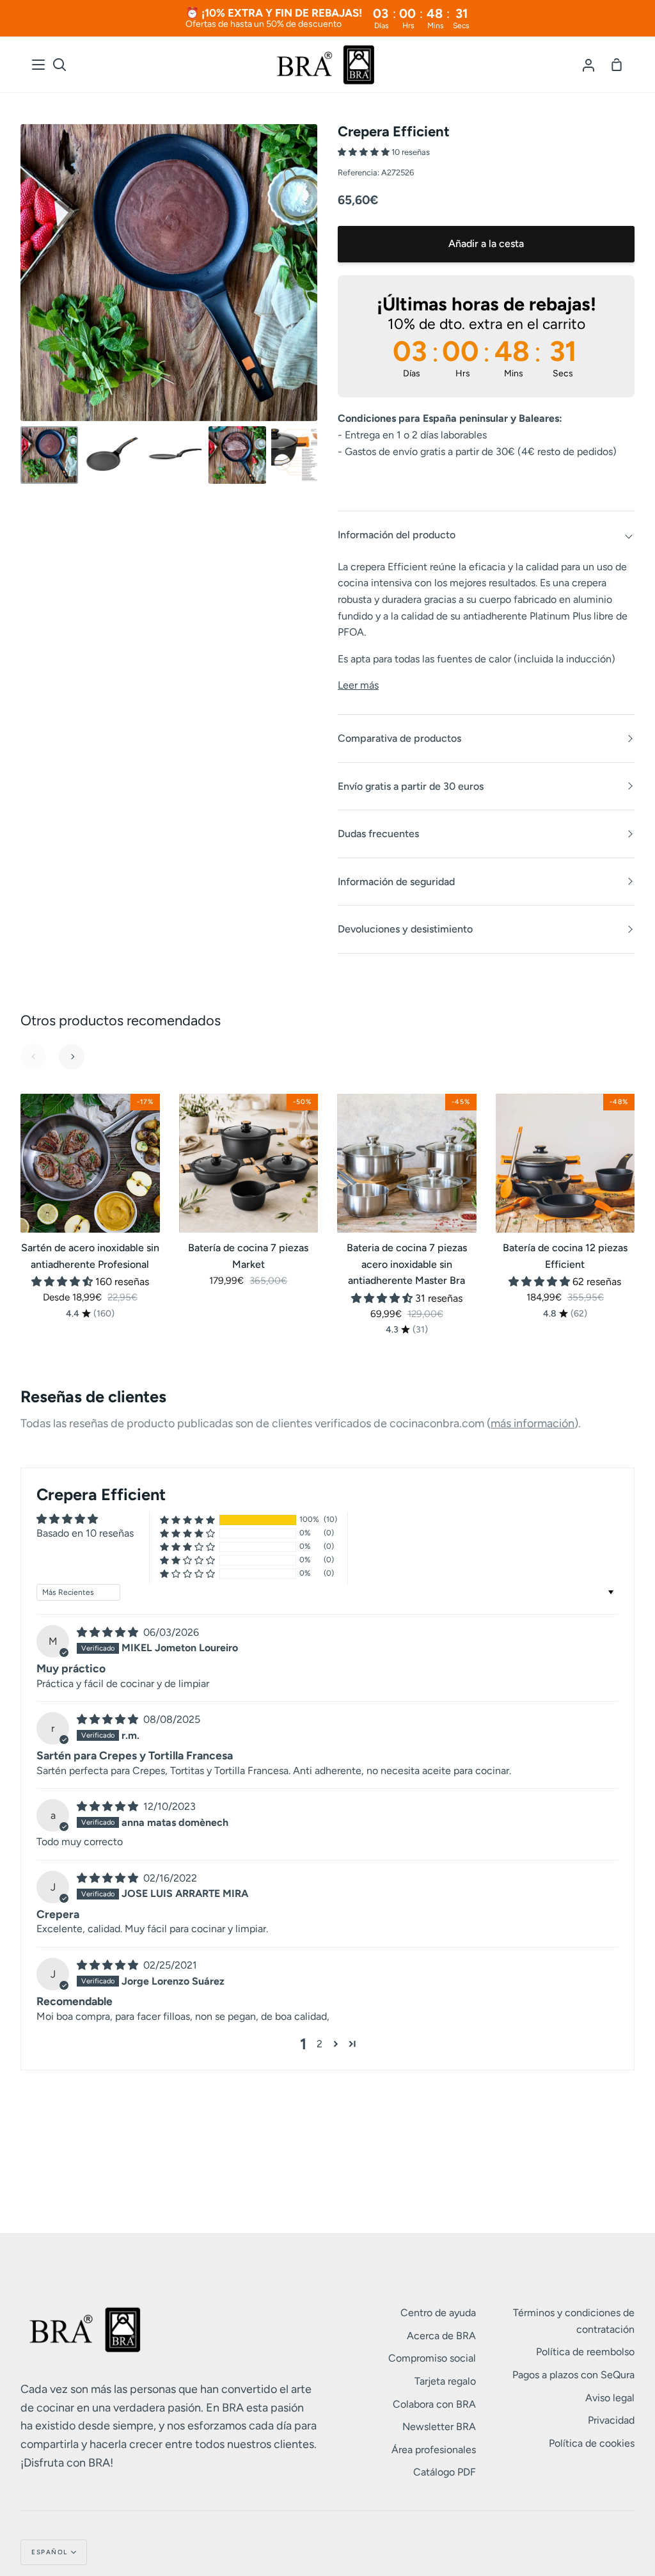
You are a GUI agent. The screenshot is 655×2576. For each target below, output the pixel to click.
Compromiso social (432, 2358)
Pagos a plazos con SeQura (573, 2375)
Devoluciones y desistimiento (405, 929)
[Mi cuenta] (588, 65)
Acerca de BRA (441, 2336)
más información (533, 1423)
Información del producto (397, 535)
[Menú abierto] (39, 65)
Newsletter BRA (439, 2427)
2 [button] (320, 2044)
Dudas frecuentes (378, 834)
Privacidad (611, 2420)
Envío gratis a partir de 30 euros (411, 786)
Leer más (358, 685)
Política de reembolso (585, 2352)
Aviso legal (610, 2398)
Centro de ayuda (438, 2313)
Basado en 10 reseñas (85, 1533)
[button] (365, 152)
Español (50, 2552)
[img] (109, 1632)
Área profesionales (434, 2450)
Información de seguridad (396, 882)
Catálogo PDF (445, 2472)
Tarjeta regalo (445, 2381)
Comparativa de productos (399, 738)
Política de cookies (592, 2443)
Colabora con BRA (434, 2404)
